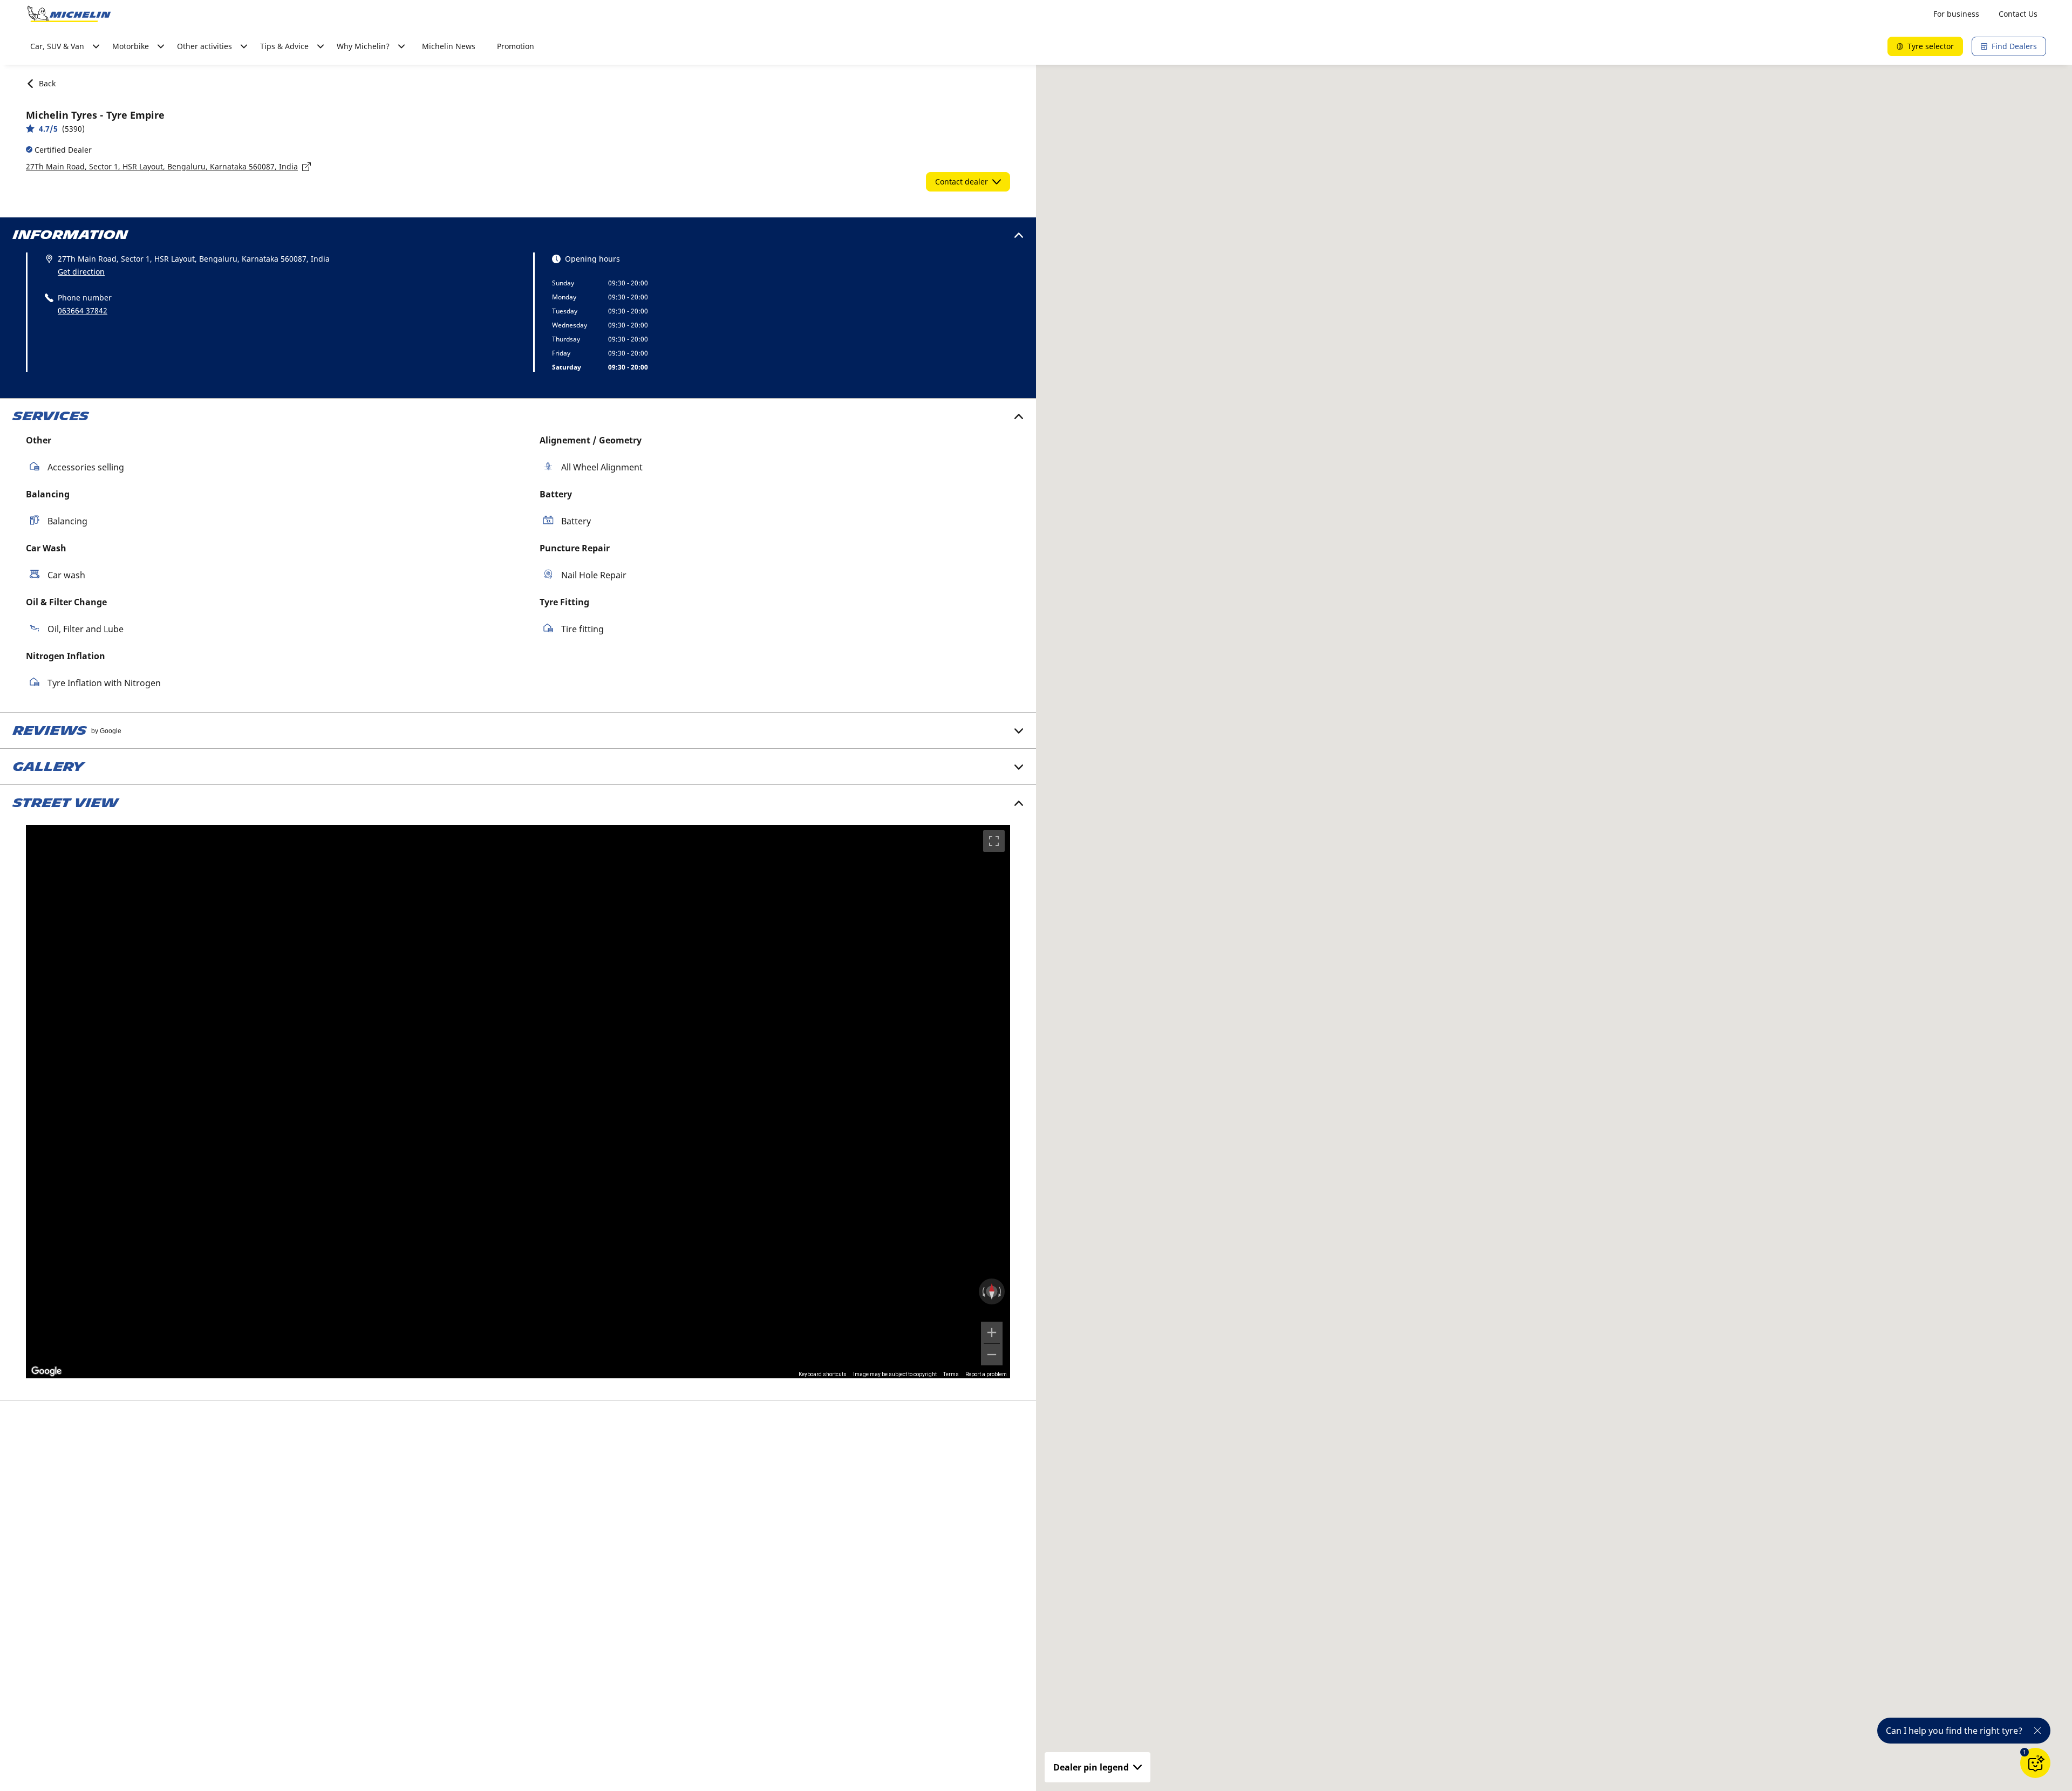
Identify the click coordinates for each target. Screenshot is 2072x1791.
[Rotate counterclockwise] (983, 1291)
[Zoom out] (992, 1355)
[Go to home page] (69, 14)
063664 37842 (83, 310)
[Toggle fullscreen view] (994, 841)
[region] (518, 1102)
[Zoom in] (992, 1332)
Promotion (516, 46)
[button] (2025, 1752)
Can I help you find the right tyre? (1954, 1731)
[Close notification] (2037, 1731)
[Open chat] (2035, 1763)
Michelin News (449, 46)
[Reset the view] (992, 1291)
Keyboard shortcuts (823, 1374)
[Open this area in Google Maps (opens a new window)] (46, 1371)
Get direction (81, 272)
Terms (951, 1374)
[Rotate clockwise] (1001, 1291)
